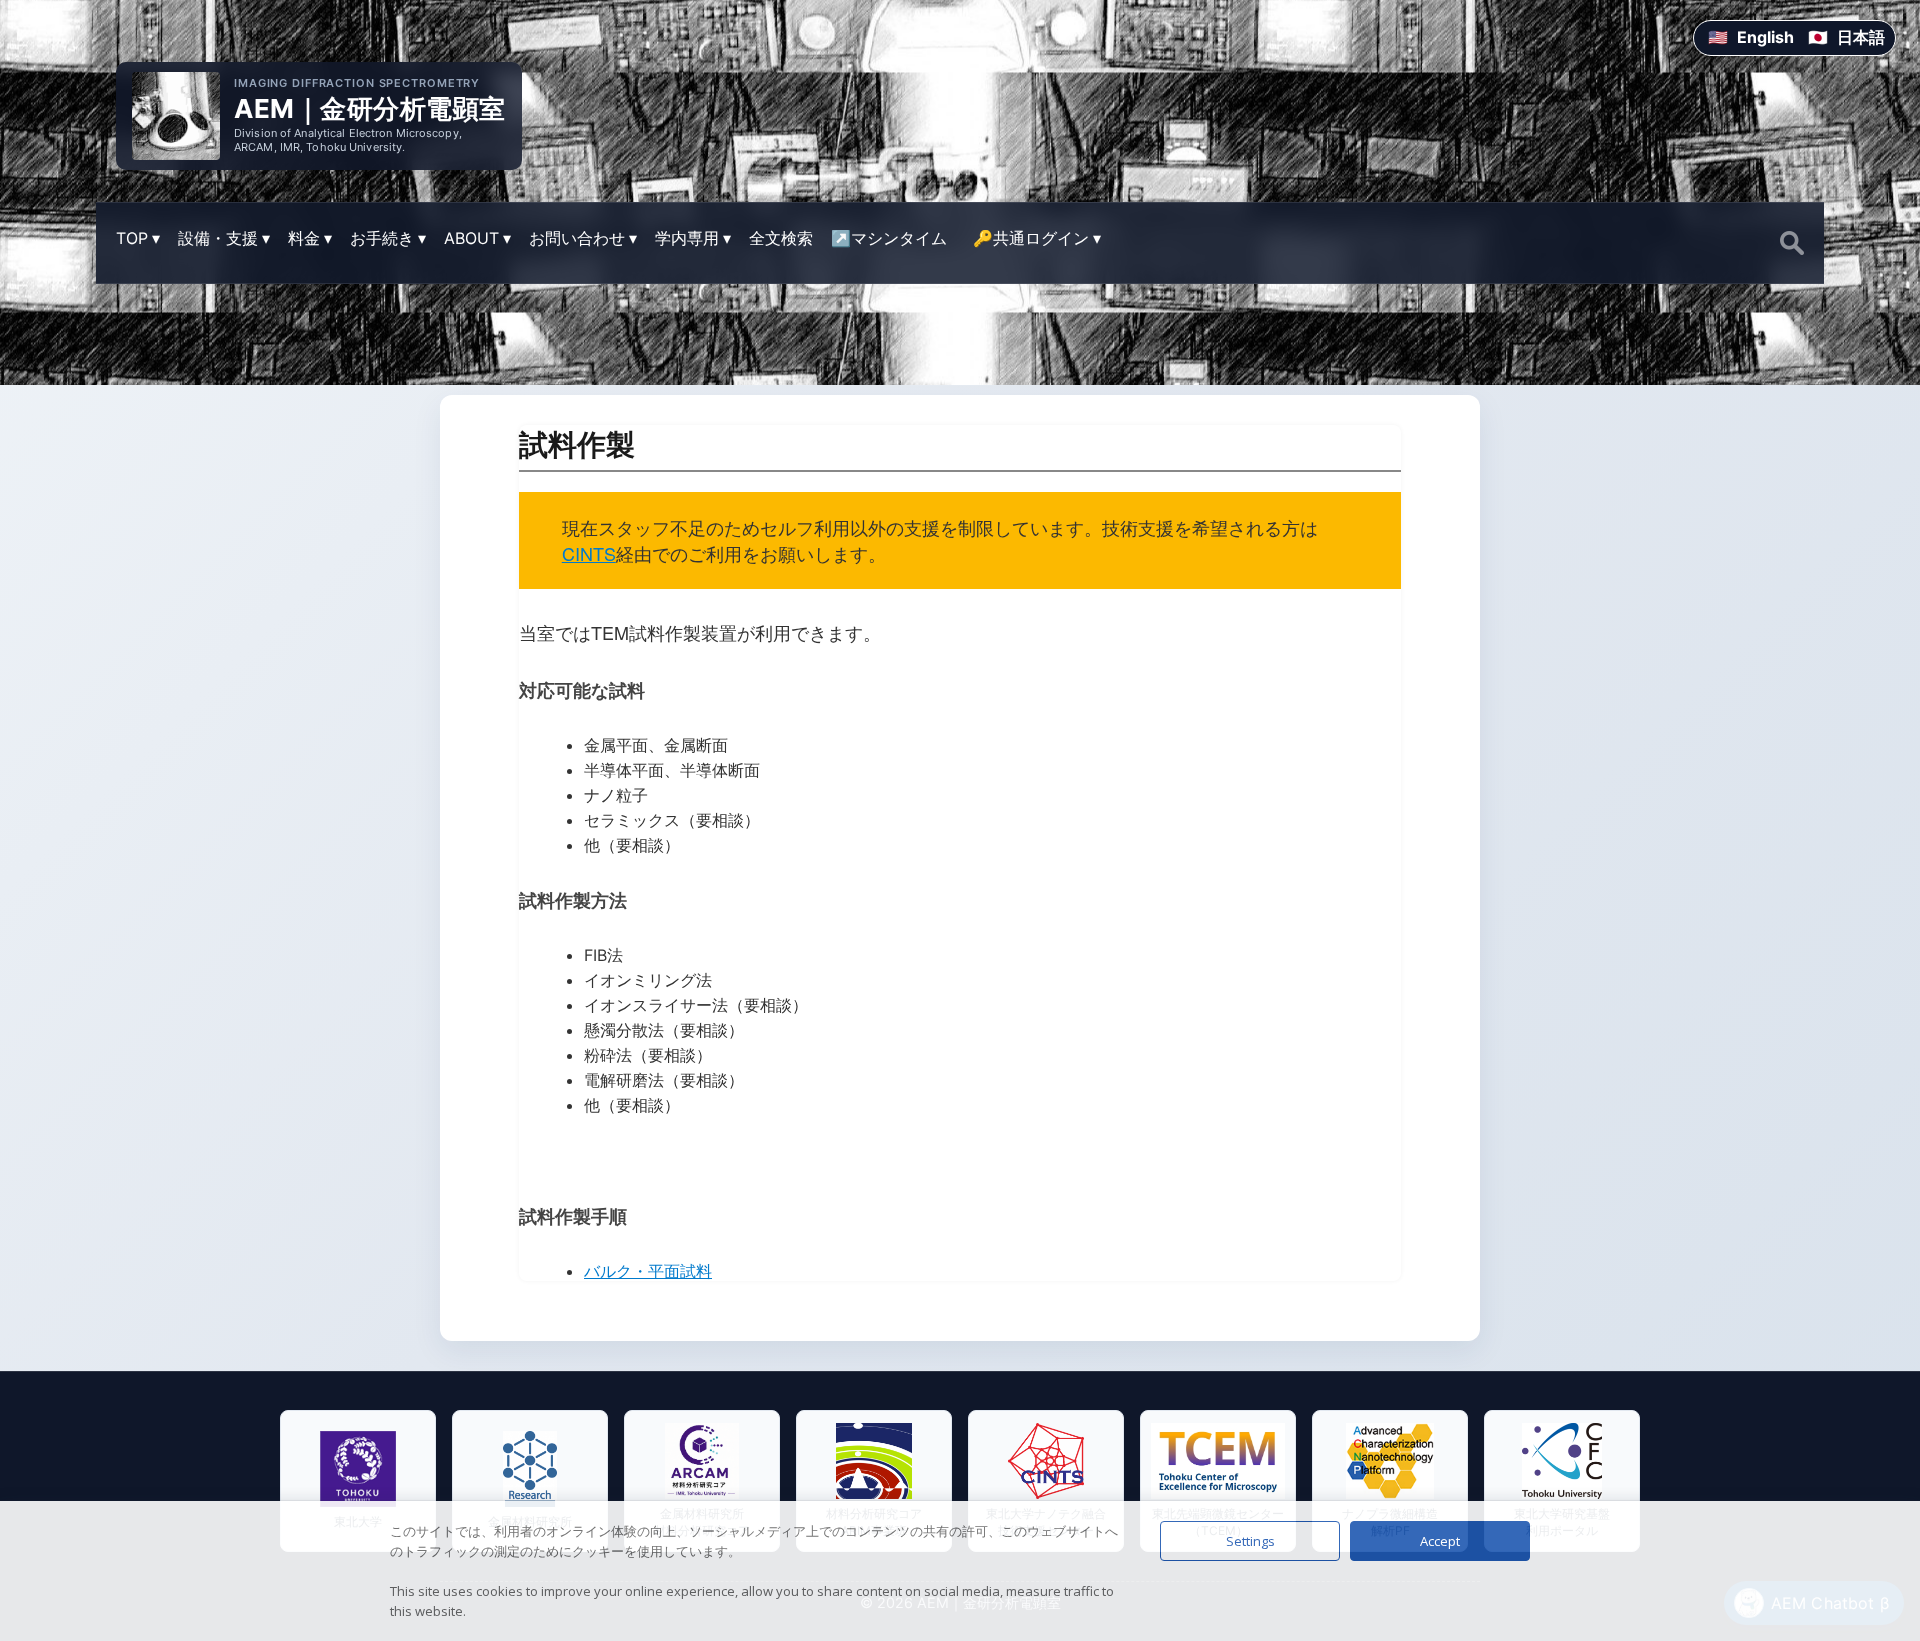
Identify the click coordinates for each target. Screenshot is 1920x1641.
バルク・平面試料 (648, 1271)
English (1765, 37)
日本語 (1861, 37)
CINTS (589, 553)
